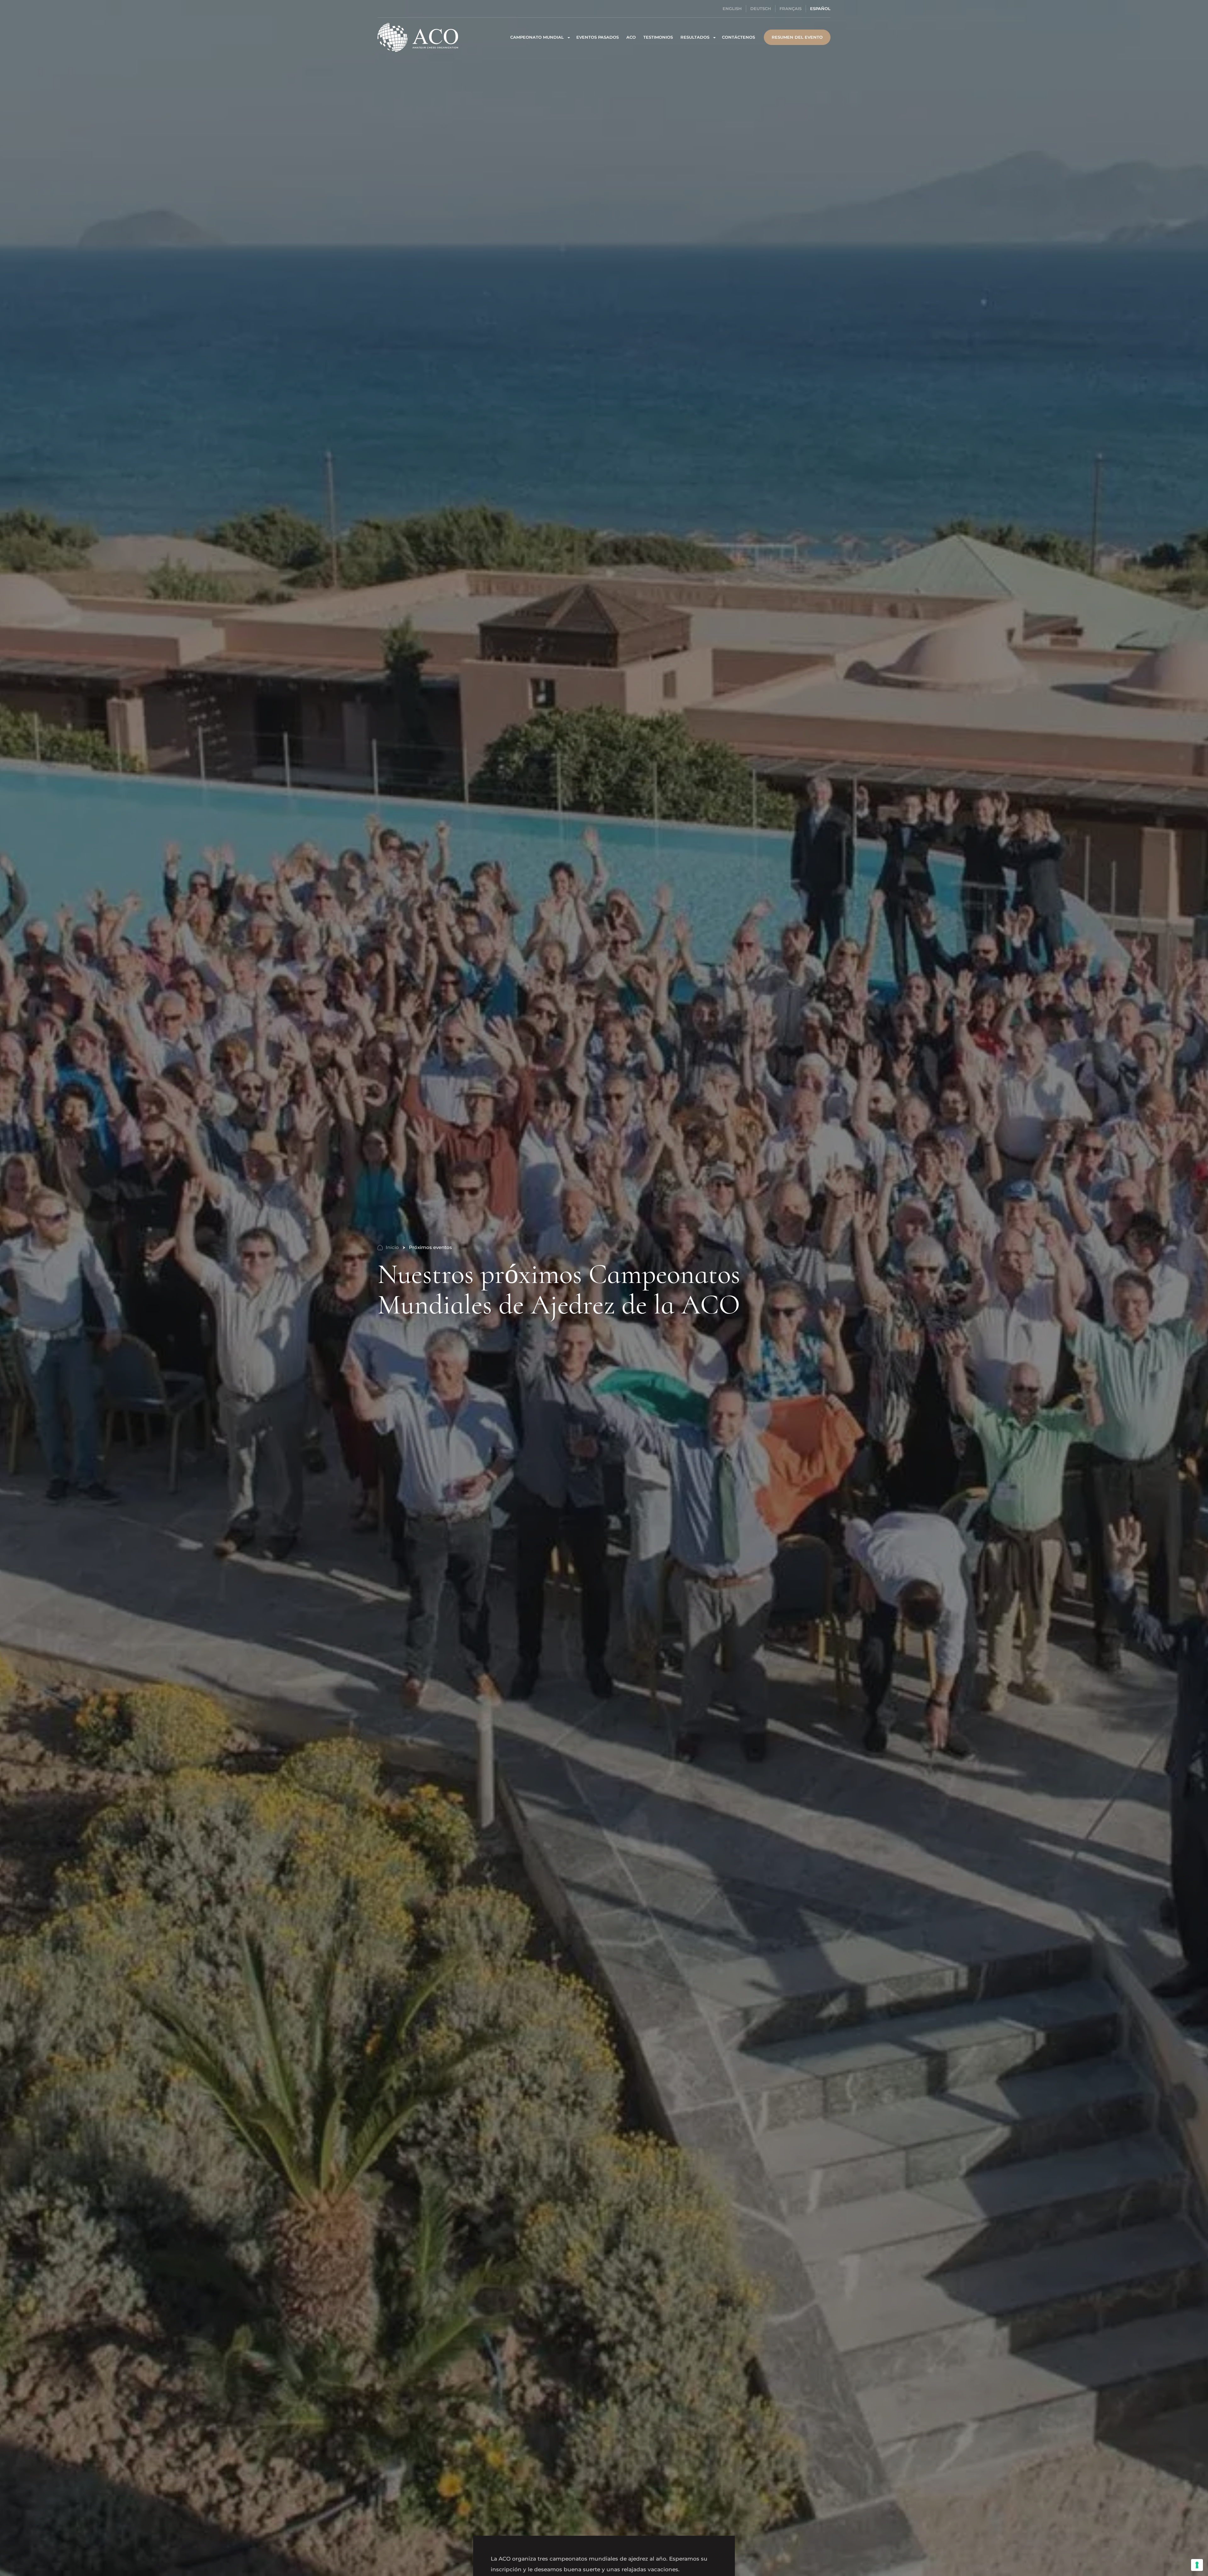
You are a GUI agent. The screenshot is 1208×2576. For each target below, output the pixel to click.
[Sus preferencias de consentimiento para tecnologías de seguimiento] (1197, 2565)
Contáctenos (738, 37)
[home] (418, 37)
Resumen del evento (797, 37)
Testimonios (658, 37)
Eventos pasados (598, 37)
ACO (631, 37)
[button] (540, 37)
